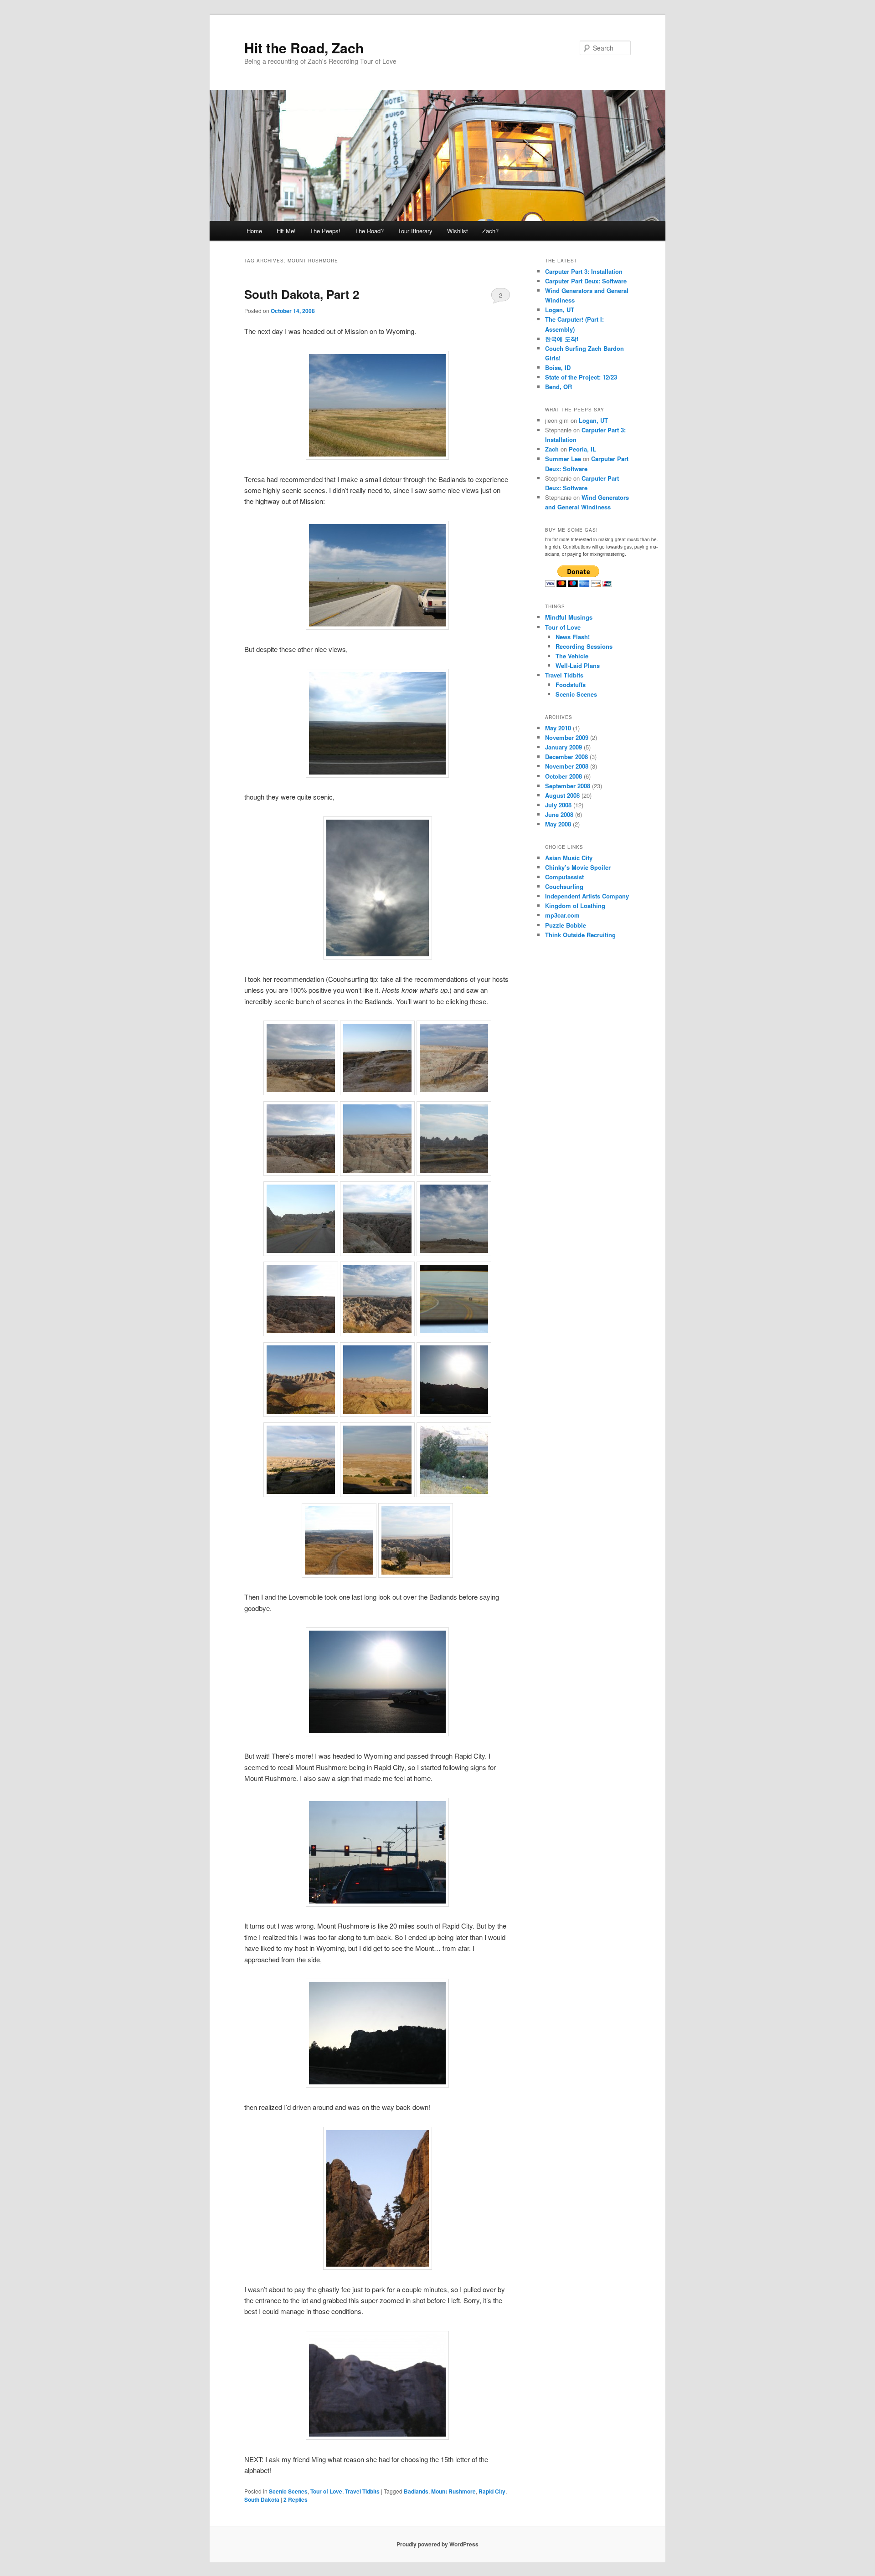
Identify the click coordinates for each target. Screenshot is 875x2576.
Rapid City (492, 2491)
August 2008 (562, 795)
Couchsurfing (564, 886)
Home (254, 231)
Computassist (564, 877)
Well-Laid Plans (578, 665)
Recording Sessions (584, 646)
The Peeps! (325, 231)
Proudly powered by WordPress (437, 2544)
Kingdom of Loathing (575, 906)
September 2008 (568, 786)
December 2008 (566, 757)
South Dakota (262, 2499)
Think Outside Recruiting (580, 935)
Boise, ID (558, 367)
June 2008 (559, 814)
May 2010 (558, 728)
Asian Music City (569, 858)
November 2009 (567, 737)
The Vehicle (572, 656)
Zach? (490, 231)
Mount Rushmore (453, 2491)
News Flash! (573, 637)
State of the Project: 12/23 (581, 377)
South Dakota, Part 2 (302, 294)
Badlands (416, 2491)
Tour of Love (326, 2491)
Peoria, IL (582, 449)
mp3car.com (562, 915)
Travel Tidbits (362, 2491)
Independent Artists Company (587, 896)
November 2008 (567, 766)
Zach (552, 449)
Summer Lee (563, 459)
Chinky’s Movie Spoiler (578, 867)
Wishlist (458, 231)
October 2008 (564, 776)
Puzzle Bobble (566, 925)
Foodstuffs (571, 685)
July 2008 (558, 805)
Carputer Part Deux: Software (586, 281)
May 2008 (558, 824)
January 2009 (564, 747)
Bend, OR (558, 387)
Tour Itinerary (415, 231)
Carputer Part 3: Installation (584, 271)
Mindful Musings (569, 617)
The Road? (369, 231)
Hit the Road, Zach (304, 48)
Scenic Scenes (288, 2491)
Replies (296, 2499)
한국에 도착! (562, 339)
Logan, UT (560, 310)
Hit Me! (286, 231)
